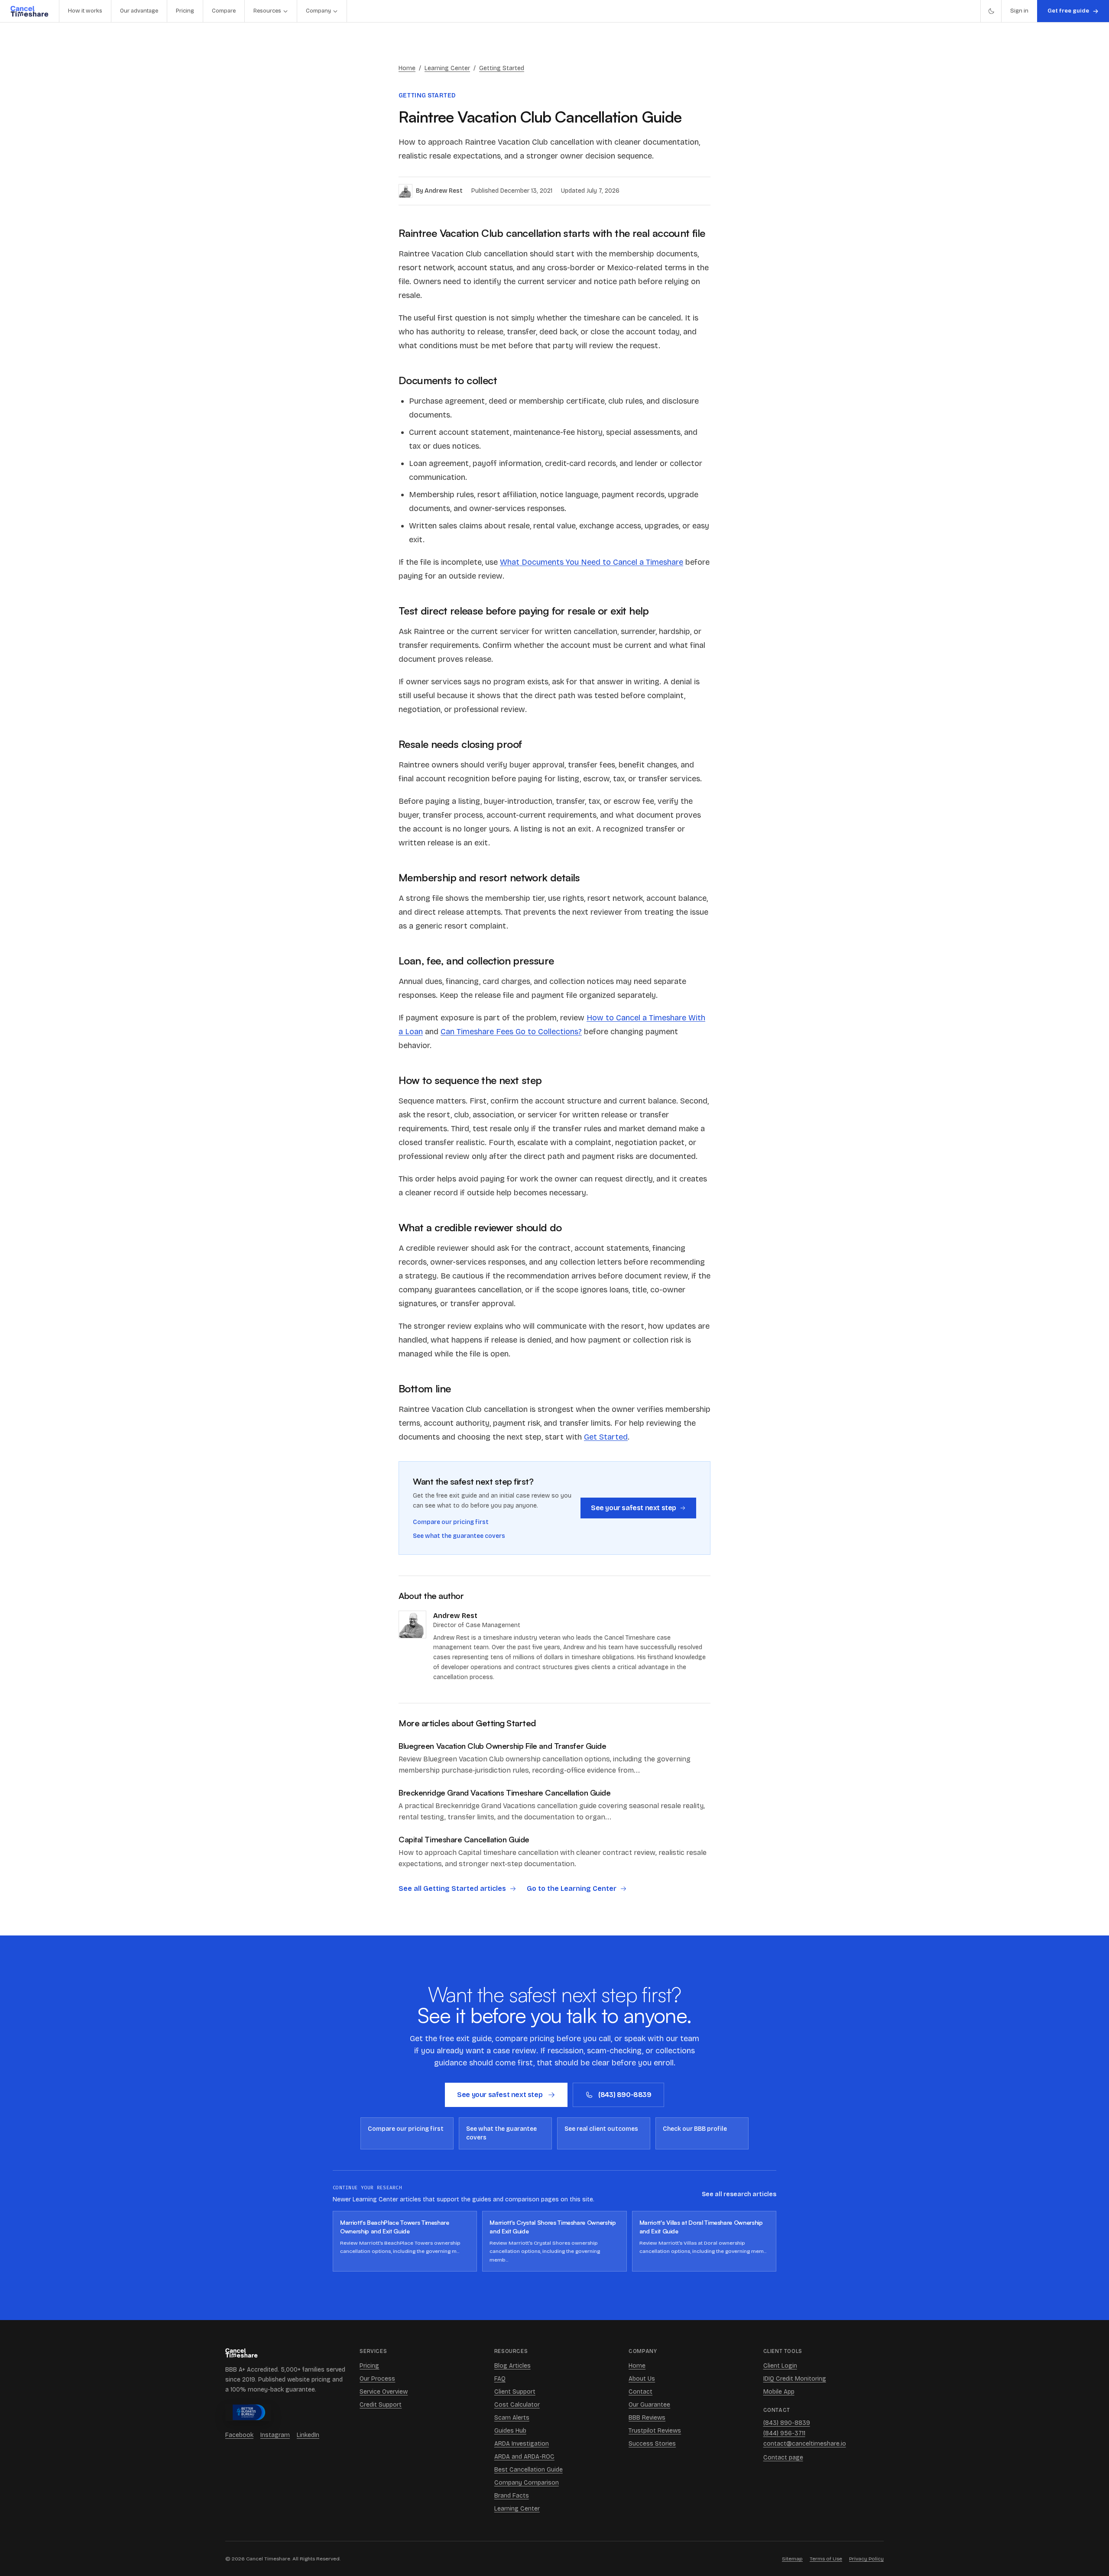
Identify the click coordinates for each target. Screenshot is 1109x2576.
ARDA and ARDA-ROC (524, 2457)
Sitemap (792, 2559)
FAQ (500, 2379)
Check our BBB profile (695, 2129)
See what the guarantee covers (459, 1536)
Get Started (606, 1437)
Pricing (185, 11)
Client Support (515, 2392)
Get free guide (1068, 11)
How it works (85, 11)
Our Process (377, 2379)
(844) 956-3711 (784, 2433)
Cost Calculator (517, 2405)
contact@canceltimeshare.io (805, 2444)
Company (318, 11)
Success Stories (652, 2444)
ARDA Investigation (522, 2444)
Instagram (275, 2435)
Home (407, 68)
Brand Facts (512, 2496)
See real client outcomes (601, 2129)
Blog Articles (512, 2366)
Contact (640, 2392)
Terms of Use (826, 2559)
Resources (267, 11)
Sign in (1019, 11)
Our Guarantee (649, 2405)
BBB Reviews (647, 2418)
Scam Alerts (512, 2418)
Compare (224, 11)
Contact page (783, 2458)
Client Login (780, 2366)
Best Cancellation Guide (529, 2470)
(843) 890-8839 (625, 2095)
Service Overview (384, 2392)
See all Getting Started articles (452, 1888)
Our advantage (139, 11)
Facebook (239, 2435)
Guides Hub (510, 2431)
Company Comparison (527, 2483)
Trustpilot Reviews (655, 2431)
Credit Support (381, 2405)
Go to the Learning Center (572, 1888)
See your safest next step (634, 1508)
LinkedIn (308, 2435)
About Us (642, 2379)
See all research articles (739, 2194)
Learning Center (447, 68)
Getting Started (502, 68)
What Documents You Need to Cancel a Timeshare (592, 562)
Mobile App (779, 2392)
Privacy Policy (866, 2559)
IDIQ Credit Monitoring (795, 2379)
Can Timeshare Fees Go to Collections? (511, 1032)
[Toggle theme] (991, 11)
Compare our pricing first (451, 1522)
